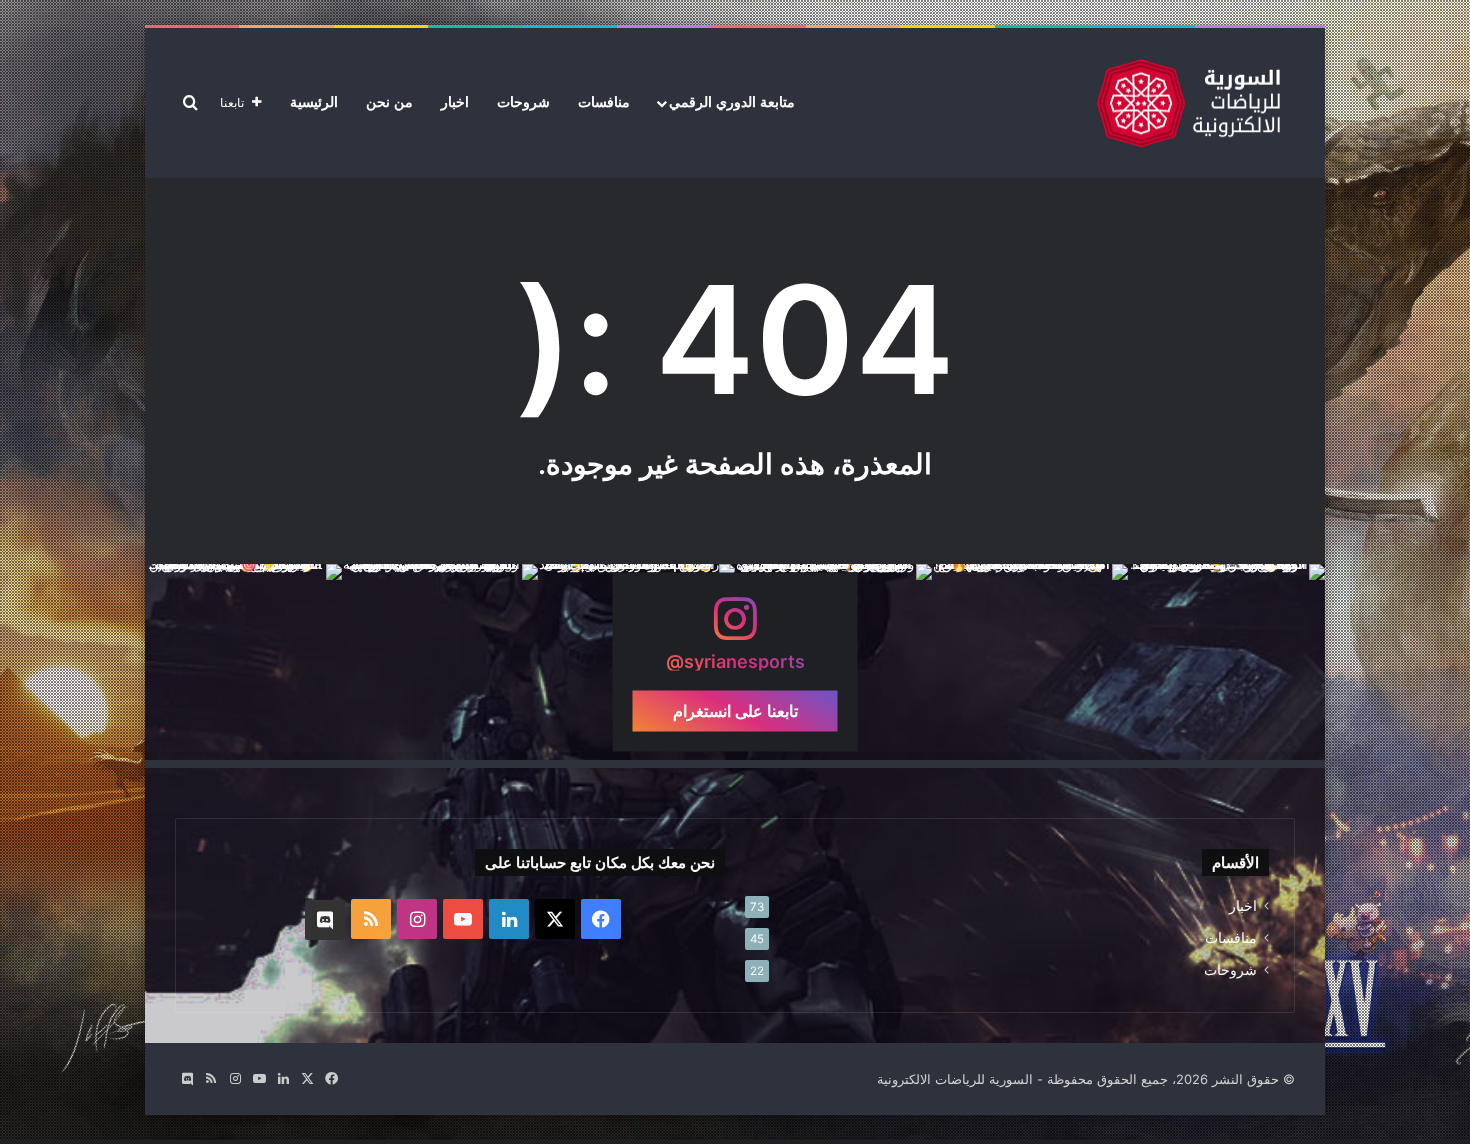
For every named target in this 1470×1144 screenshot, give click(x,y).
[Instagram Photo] (1226, 662)
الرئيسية (314, 102)
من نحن (389, 102)
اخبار (455, 102)
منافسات (604, 102)
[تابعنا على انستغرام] (735, 628)
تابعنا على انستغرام (735, 711)
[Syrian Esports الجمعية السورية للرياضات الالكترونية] (1188, 103)
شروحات (523, 102)
